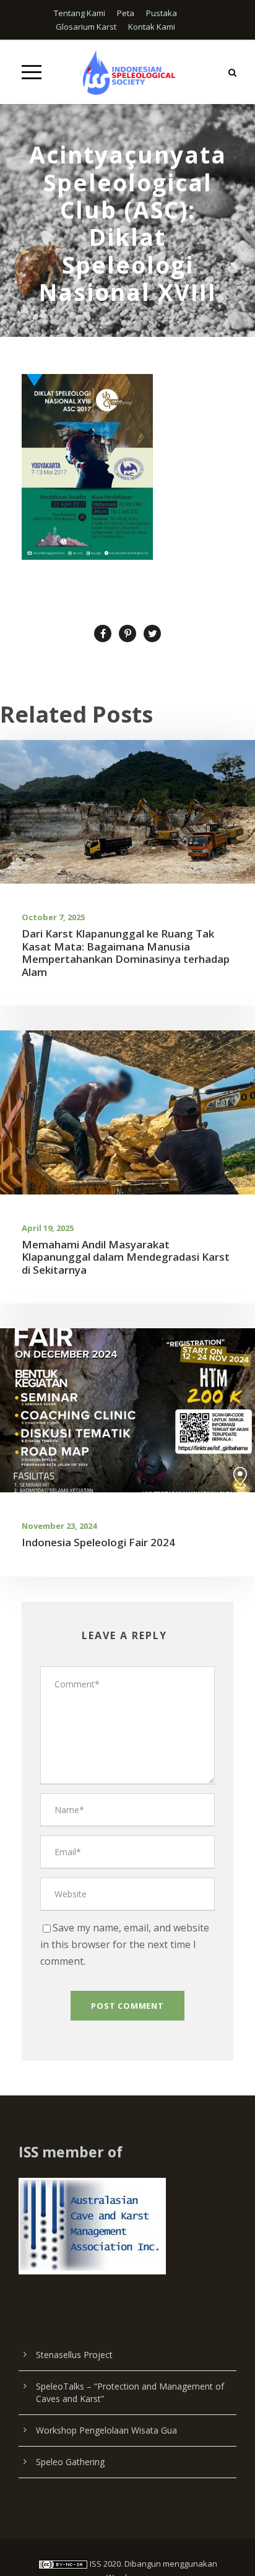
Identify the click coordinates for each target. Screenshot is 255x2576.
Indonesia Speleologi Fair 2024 (98, 1542)
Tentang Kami (80, 13)
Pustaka (162, 13)
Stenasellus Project (74, 2355)
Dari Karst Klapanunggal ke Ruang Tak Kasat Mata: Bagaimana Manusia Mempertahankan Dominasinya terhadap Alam (126, 952)
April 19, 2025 (48, 1228)
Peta (126, 13)
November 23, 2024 (59, 1526)
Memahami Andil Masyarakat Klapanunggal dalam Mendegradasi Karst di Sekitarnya (126, 1257)
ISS (96, 2564)
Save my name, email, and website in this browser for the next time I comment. (125, 1944)
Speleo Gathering (70, 2462)
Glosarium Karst (86, 27)
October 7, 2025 (53, 917)
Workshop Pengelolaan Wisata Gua (106, 2430)
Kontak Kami (152, 27)
